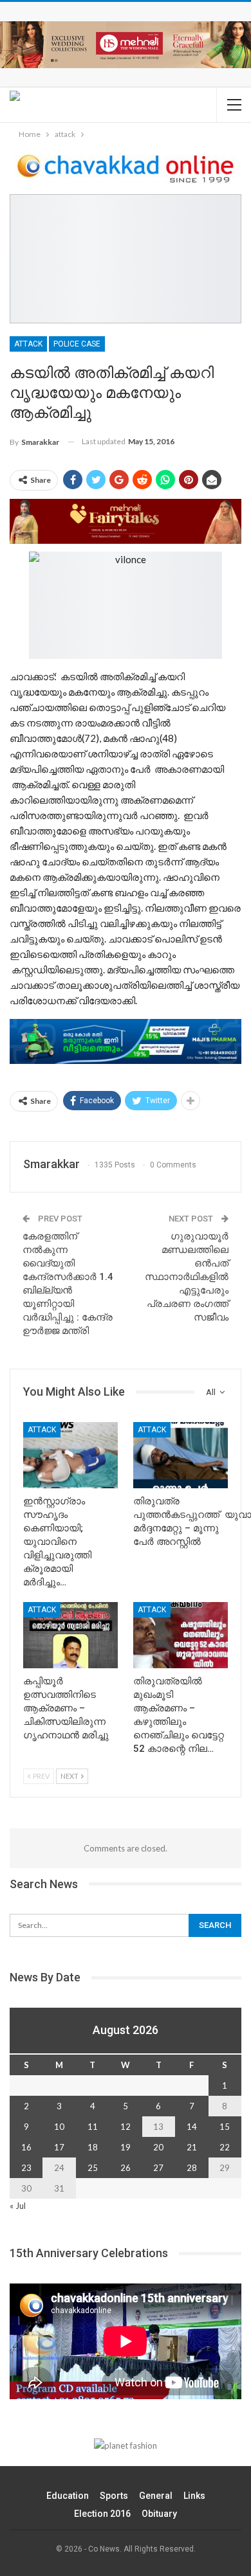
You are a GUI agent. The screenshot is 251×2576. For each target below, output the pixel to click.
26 (126, 2168)
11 (93, 2127)
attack (28, 344)
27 (158, 2168)
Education (68, 2496)
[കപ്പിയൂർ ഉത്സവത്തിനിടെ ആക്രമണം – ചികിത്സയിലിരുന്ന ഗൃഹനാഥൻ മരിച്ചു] (70, 1635)
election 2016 (102, 2514)
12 (126, 2127)
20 (158, 2147)
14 (192, 2127)
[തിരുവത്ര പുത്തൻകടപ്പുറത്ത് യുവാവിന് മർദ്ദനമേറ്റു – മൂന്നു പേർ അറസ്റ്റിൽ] (181, 1455)
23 (26, 2168)
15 (225, 2127)
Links (194, 2496)
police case (77, 344)
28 (192, 2168)
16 (26, 2147)
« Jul (18, 2206)
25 (93, 2168)
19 (126, 2147)
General (156, 2496)
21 (192, 2147)
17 (59, 2147)
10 (59, 2127)
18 (93, 2147)
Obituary (159, 2514)
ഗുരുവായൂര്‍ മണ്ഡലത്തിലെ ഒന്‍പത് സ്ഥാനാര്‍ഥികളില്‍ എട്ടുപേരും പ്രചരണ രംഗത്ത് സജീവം (187, 1277)
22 (225, 2147)
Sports (114, 2496)
